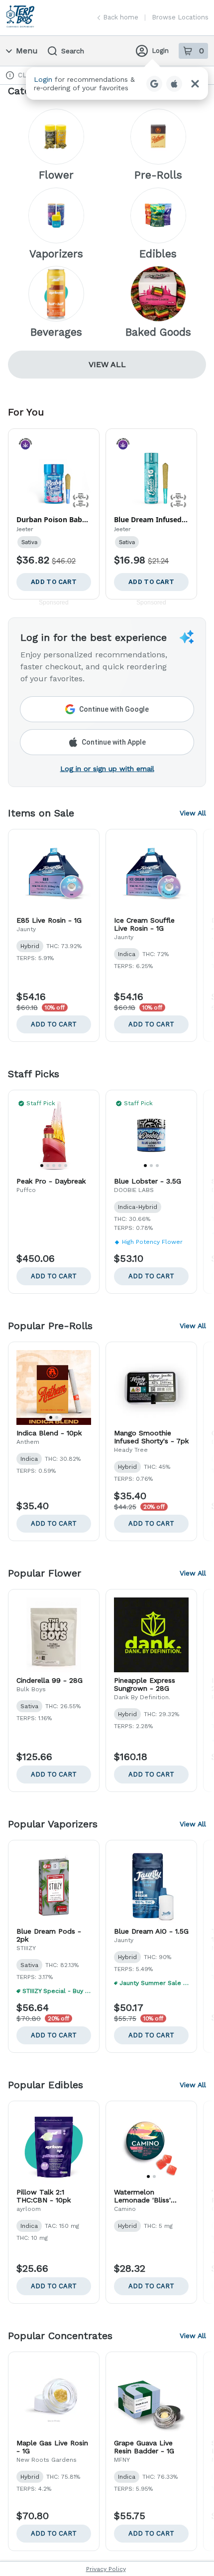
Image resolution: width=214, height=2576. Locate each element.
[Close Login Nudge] (195, 84)
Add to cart (54, 1024)
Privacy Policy (106, 2569)
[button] (117, 84)
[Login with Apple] (174, 84)
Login (160, 51)
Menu (27, 51)
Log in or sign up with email (107, 769)
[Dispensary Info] (10, 75)
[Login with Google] (154, 84)
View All (107, 364)
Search (73, 51)
